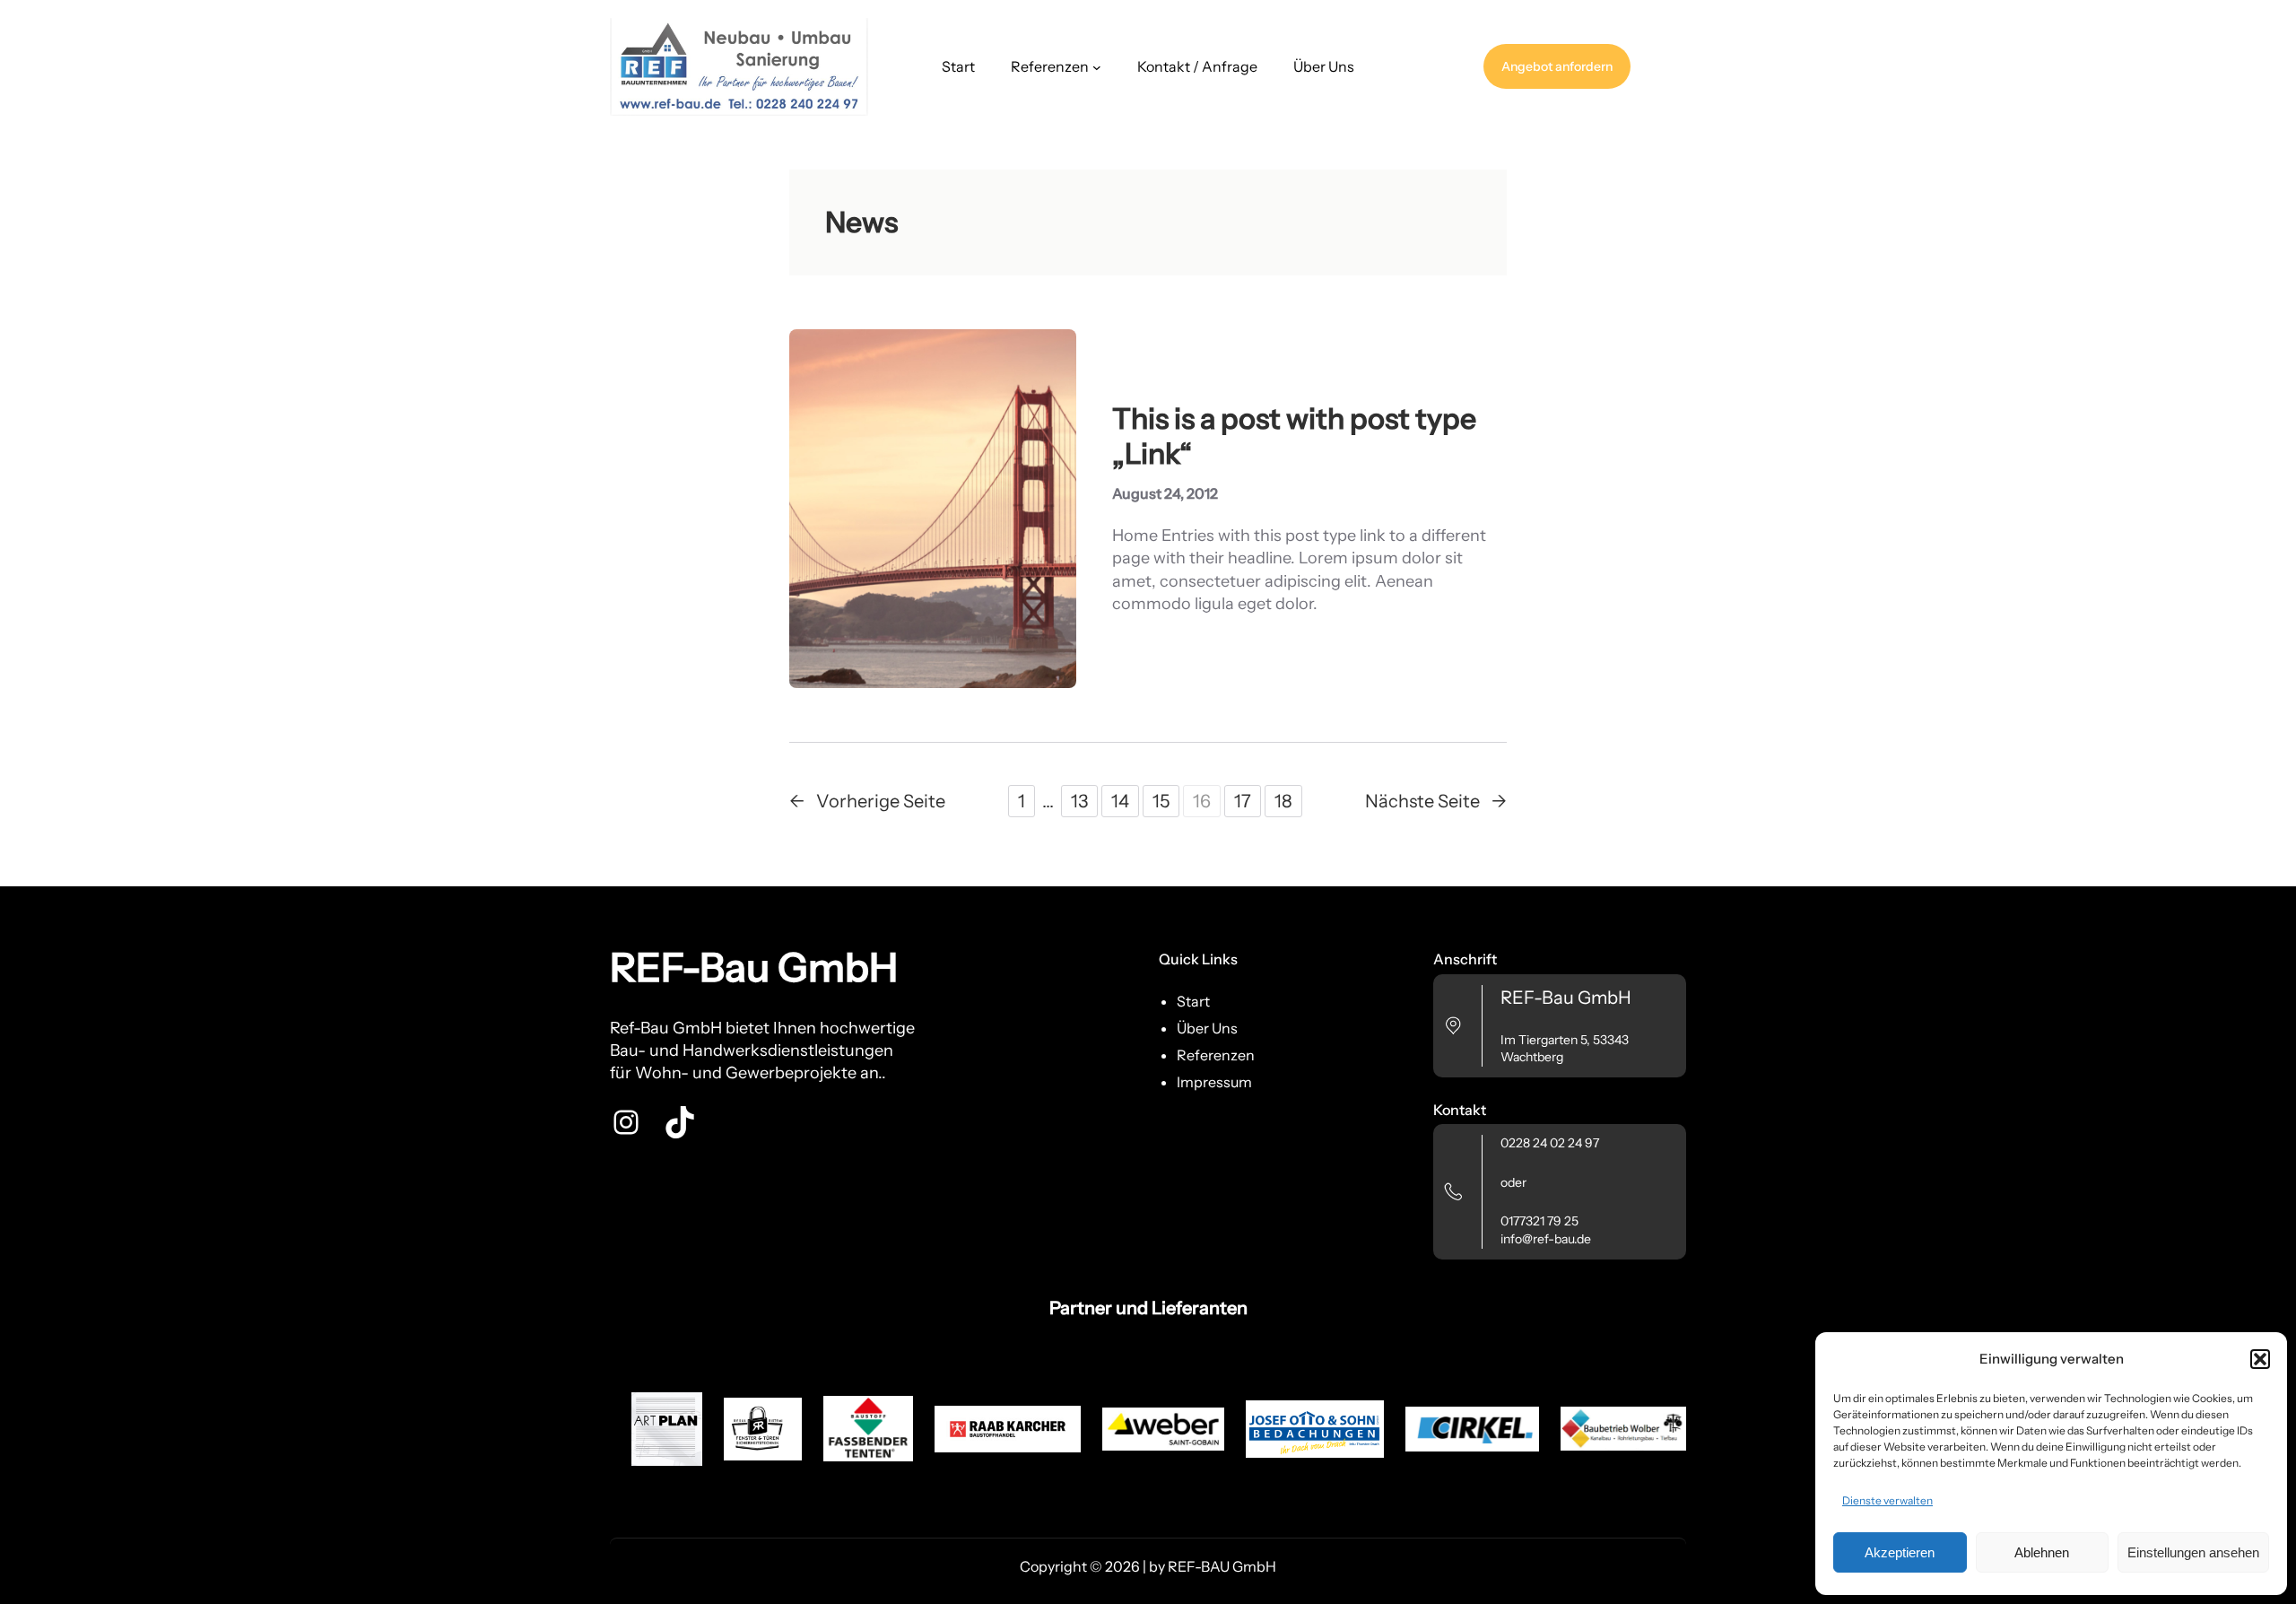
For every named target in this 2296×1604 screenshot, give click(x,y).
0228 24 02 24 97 (1550, 1143)
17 (1243, 801)
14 (1120, 801)
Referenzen (1216, 1055)
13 (1079, 801)
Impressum (1214, 1082)
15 (1161, 801)
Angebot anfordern (1557, 66)
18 (1283, 801)
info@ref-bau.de (1546, 1239)
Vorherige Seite (867, 801)
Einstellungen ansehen (2193, 1552)
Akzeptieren (1900, 1552)
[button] (2260, 1359)
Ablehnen (2042, 1552)
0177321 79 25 (1539, 1221)
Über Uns (1207, 1028)
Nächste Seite (1436, 801)
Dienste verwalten (1887, 1500)
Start (958, 66)
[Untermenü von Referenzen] (1097, 67)
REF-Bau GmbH (754, 967)
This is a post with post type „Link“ (1294, 436)
